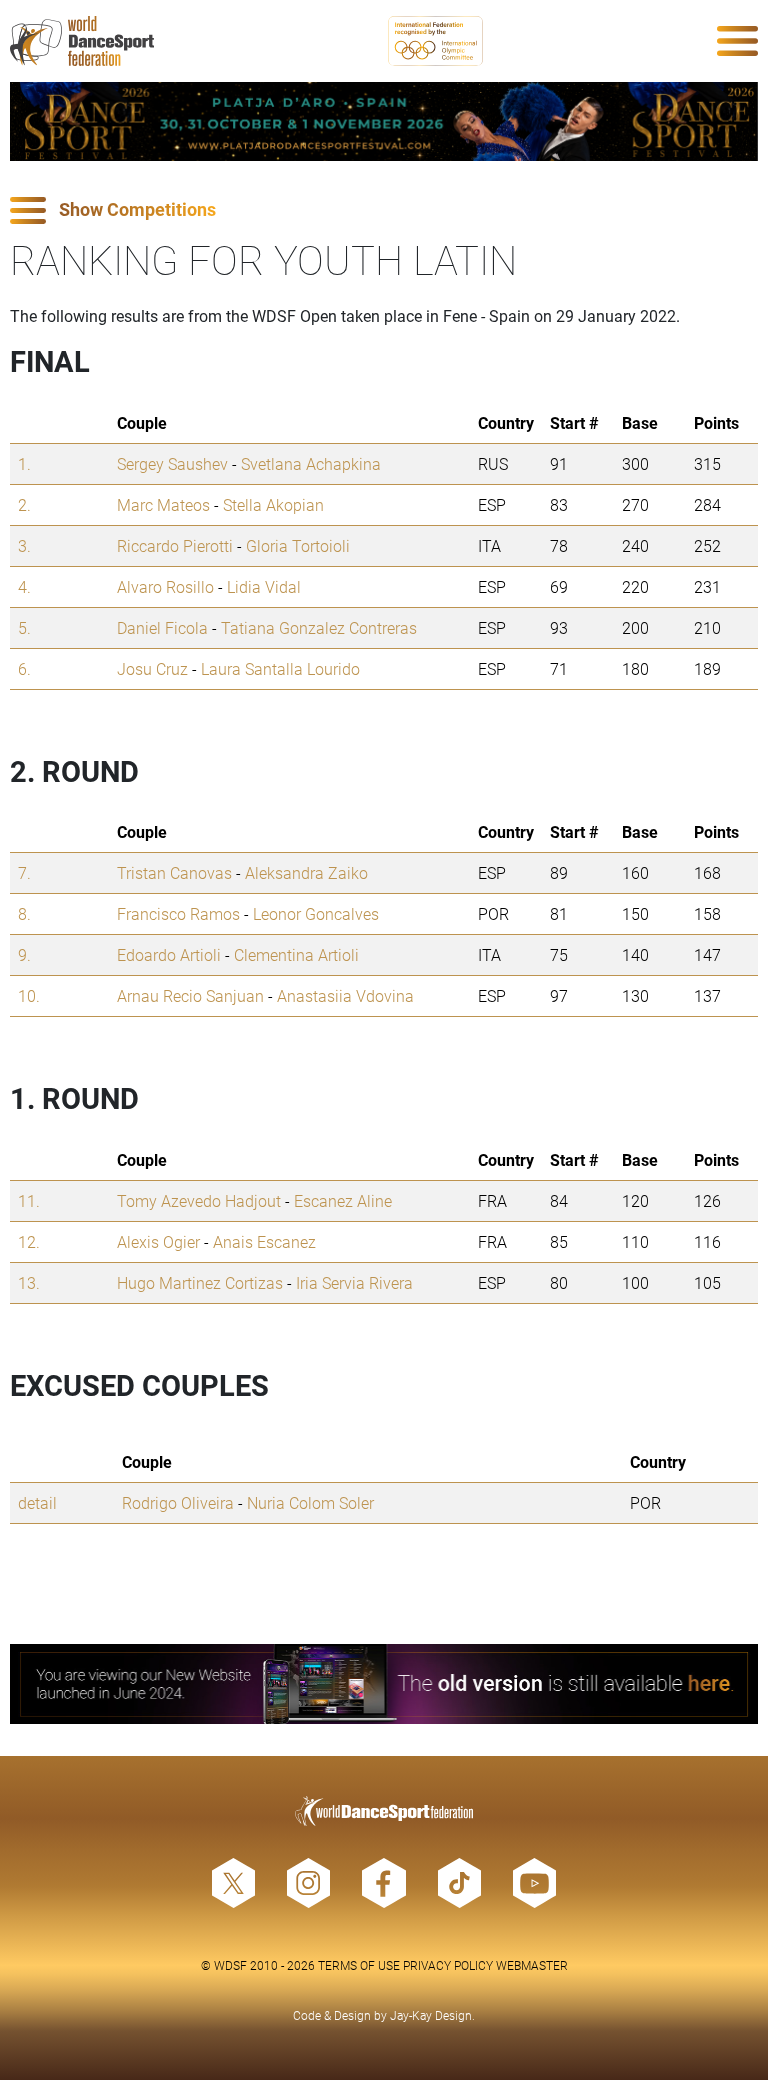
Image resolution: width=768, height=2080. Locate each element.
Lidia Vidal (264, 586)
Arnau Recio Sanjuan (190, 995)
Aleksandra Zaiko (306, 872)
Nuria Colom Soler (310, 1502)
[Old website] (384, 1683)
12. (29, 1241)
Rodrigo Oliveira (178, 1502)
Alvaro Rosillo (165, 586)
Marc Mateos (163, 504)
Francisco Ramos (178, 913)
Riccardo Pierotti (175, 545)
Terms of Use (359, 1965)
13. (29, 1282)
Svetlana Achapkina (311, 463)
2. (24, 504)
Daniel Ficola (162, 627)
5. (24, 627)
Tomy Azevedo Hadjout (199, 1200)
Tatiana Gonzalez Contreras (319, 627)
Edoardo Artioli (169, 954)
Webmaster (532, 1965)
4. (24, 586)
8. (24, 913)
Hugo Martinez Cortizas (200, 1282)
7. (24, 872)
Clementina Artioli (296, 954)
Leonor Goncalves (316, 913)
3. (24, 545)
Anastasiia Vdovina (345, 995)
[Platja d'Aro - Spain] (384, 121)
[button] (384, 210)
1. (24, 463)
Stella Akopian (273, 504)
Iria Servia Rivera (354, 1282)
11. (29, 1200)
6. (24, 668)
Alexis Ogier (158, 1241)
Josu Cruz (152, 668)
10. (29, 995)
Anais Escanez (264, 1241)
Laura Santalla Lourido (280, 668)
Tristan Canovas (174, 872)
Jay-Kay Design (431, 2015)
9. (24, 954)
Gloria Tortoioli (298, 545)
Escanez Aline (343, 1200)
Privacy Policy (448, 1965)
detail (37, 1502)
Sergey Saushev (172, 463)
